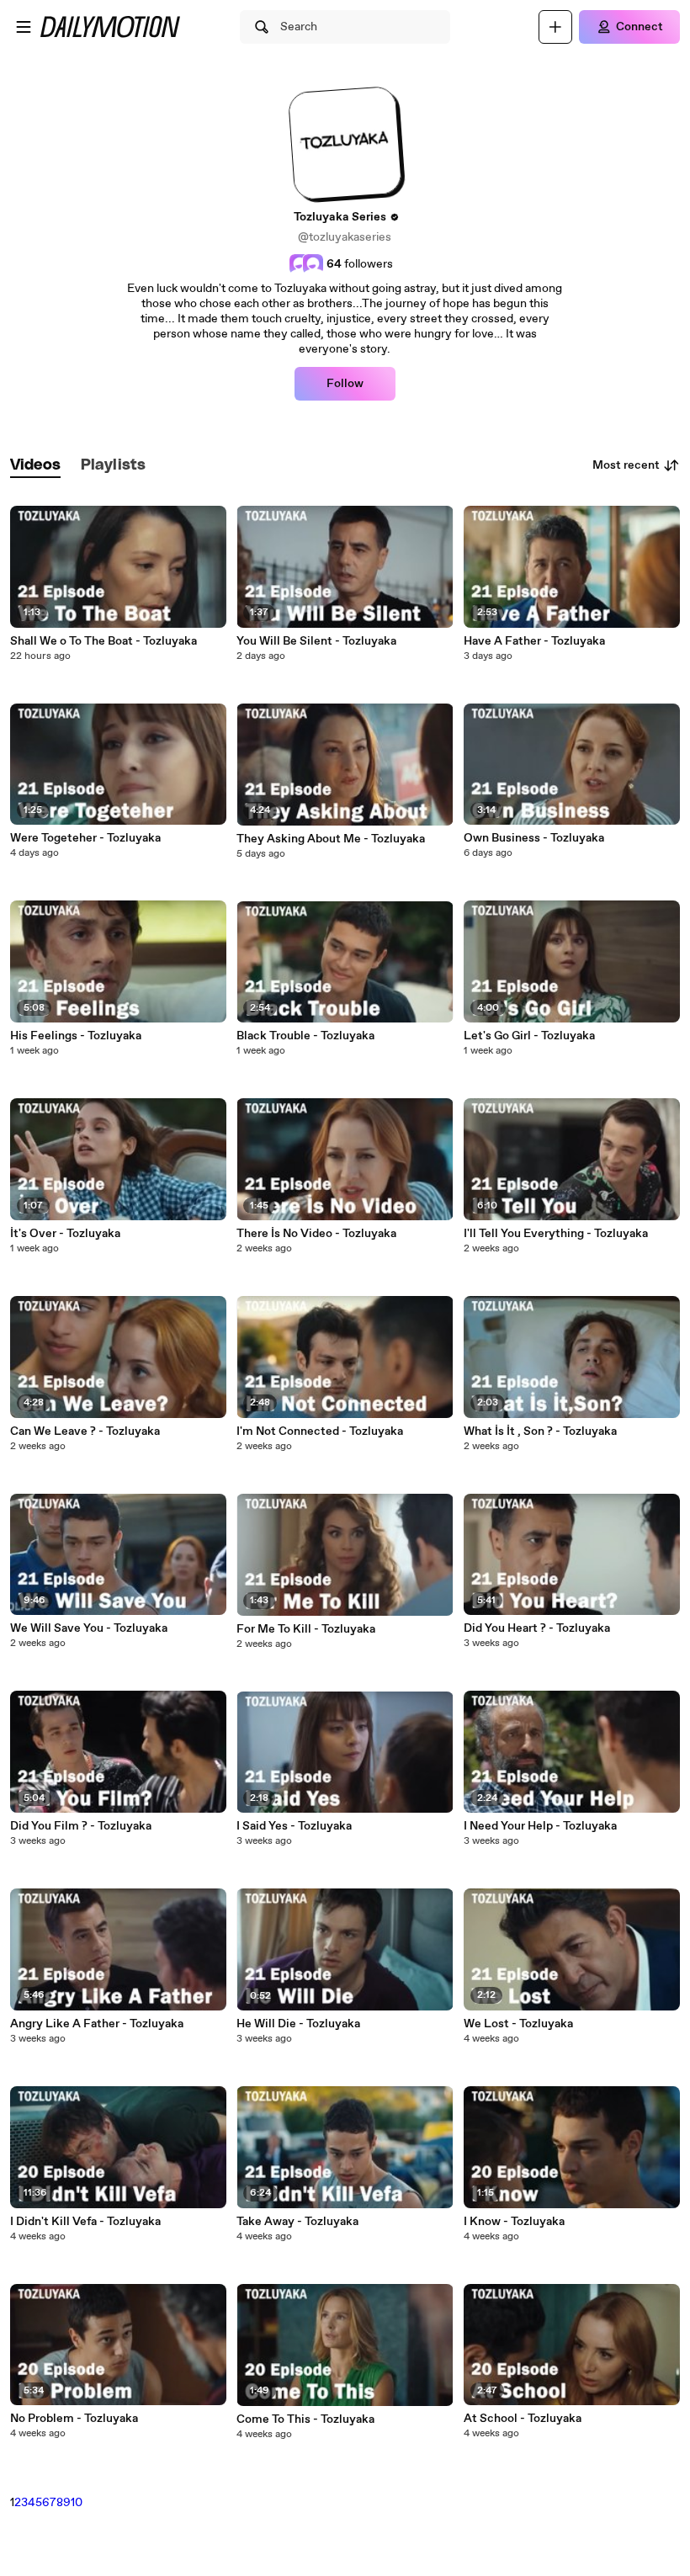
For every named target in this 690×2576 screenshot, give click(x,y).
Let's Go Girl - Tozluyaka (529, 1036)
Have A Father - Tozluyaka (534, 641)
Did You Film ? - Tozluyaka (81, 1826)
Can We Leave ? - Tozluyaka (85, 1431)
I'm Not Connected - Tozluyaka (320, 1431)
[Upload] (555, 27)
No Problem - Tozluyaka (74, 2419)
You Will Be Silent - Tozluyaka (316, 641)
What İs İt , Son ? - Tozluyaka (540, 1431)
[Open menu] (24, 27)
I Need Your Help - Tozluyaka (540, 1826)
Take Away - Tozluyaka (297, 2222)
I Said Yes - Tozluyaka (294, 1826)
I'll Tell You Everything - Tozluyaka (556, 1234)
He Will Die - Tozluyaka (298, 2024)
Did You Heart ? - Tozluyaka (537, 1628)
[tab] (35, 466)
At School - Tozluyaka (523, 2419)
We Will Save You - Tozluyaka (89, 1628)
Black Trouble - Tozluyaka (305, 1036)
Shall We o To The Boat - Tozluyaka (103, 641)
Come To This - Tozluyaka (305, 2419)
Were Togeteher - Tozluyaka (85, 838)
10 (77, 2503)
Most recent (626, 465)
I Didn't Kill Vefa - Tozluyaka (85, 2222)
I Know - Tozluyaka (514, 2222)
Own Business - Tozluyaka (534, 838)
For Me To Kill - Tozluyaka (306, 1629)
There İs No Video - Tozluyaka (316, 1234)
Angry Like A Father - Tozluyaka (97, 2024)
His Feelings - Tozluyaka (76, 1036)
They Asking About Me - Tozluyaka (331, 839)
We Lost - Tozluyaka (518, 2024)
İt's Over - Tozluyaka (65, 1234)
